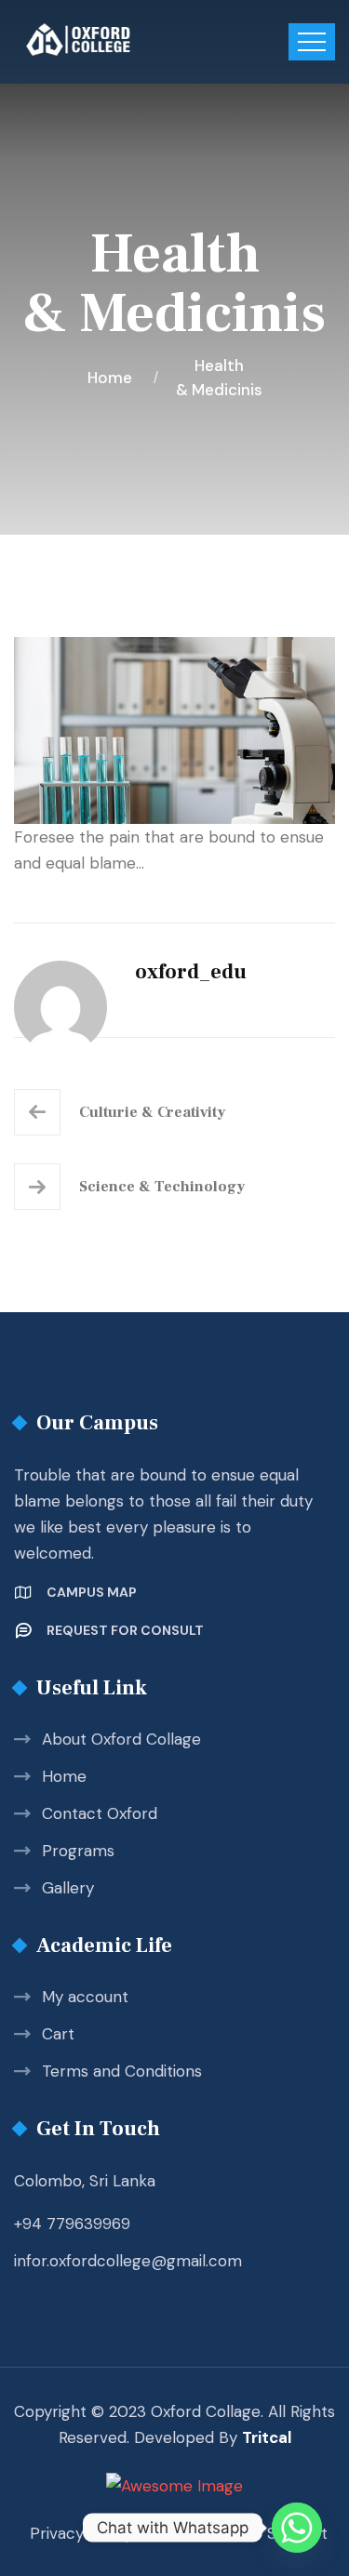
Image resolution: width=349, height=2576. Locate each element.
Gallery (68, 1888)
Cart (58, 2034)
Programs (78, 1851)
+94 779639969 (72, 2224)
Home (114, 378)
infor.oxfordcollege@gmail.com (128, 2261)
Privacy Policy (81, 2533)
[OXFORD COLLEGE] (110, 40)
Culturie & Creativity (152, 1112)
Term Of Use (200, 2533)
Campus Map (92, 1592)
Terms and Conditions (122, 2071)
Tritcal (267, 2437)
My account (85, 1997)
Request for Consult (125, 1630)
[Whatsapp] (297, 2528)
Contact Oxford (100, 1813)
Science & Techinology (162, 1187)
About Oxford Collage (121, 1739)
